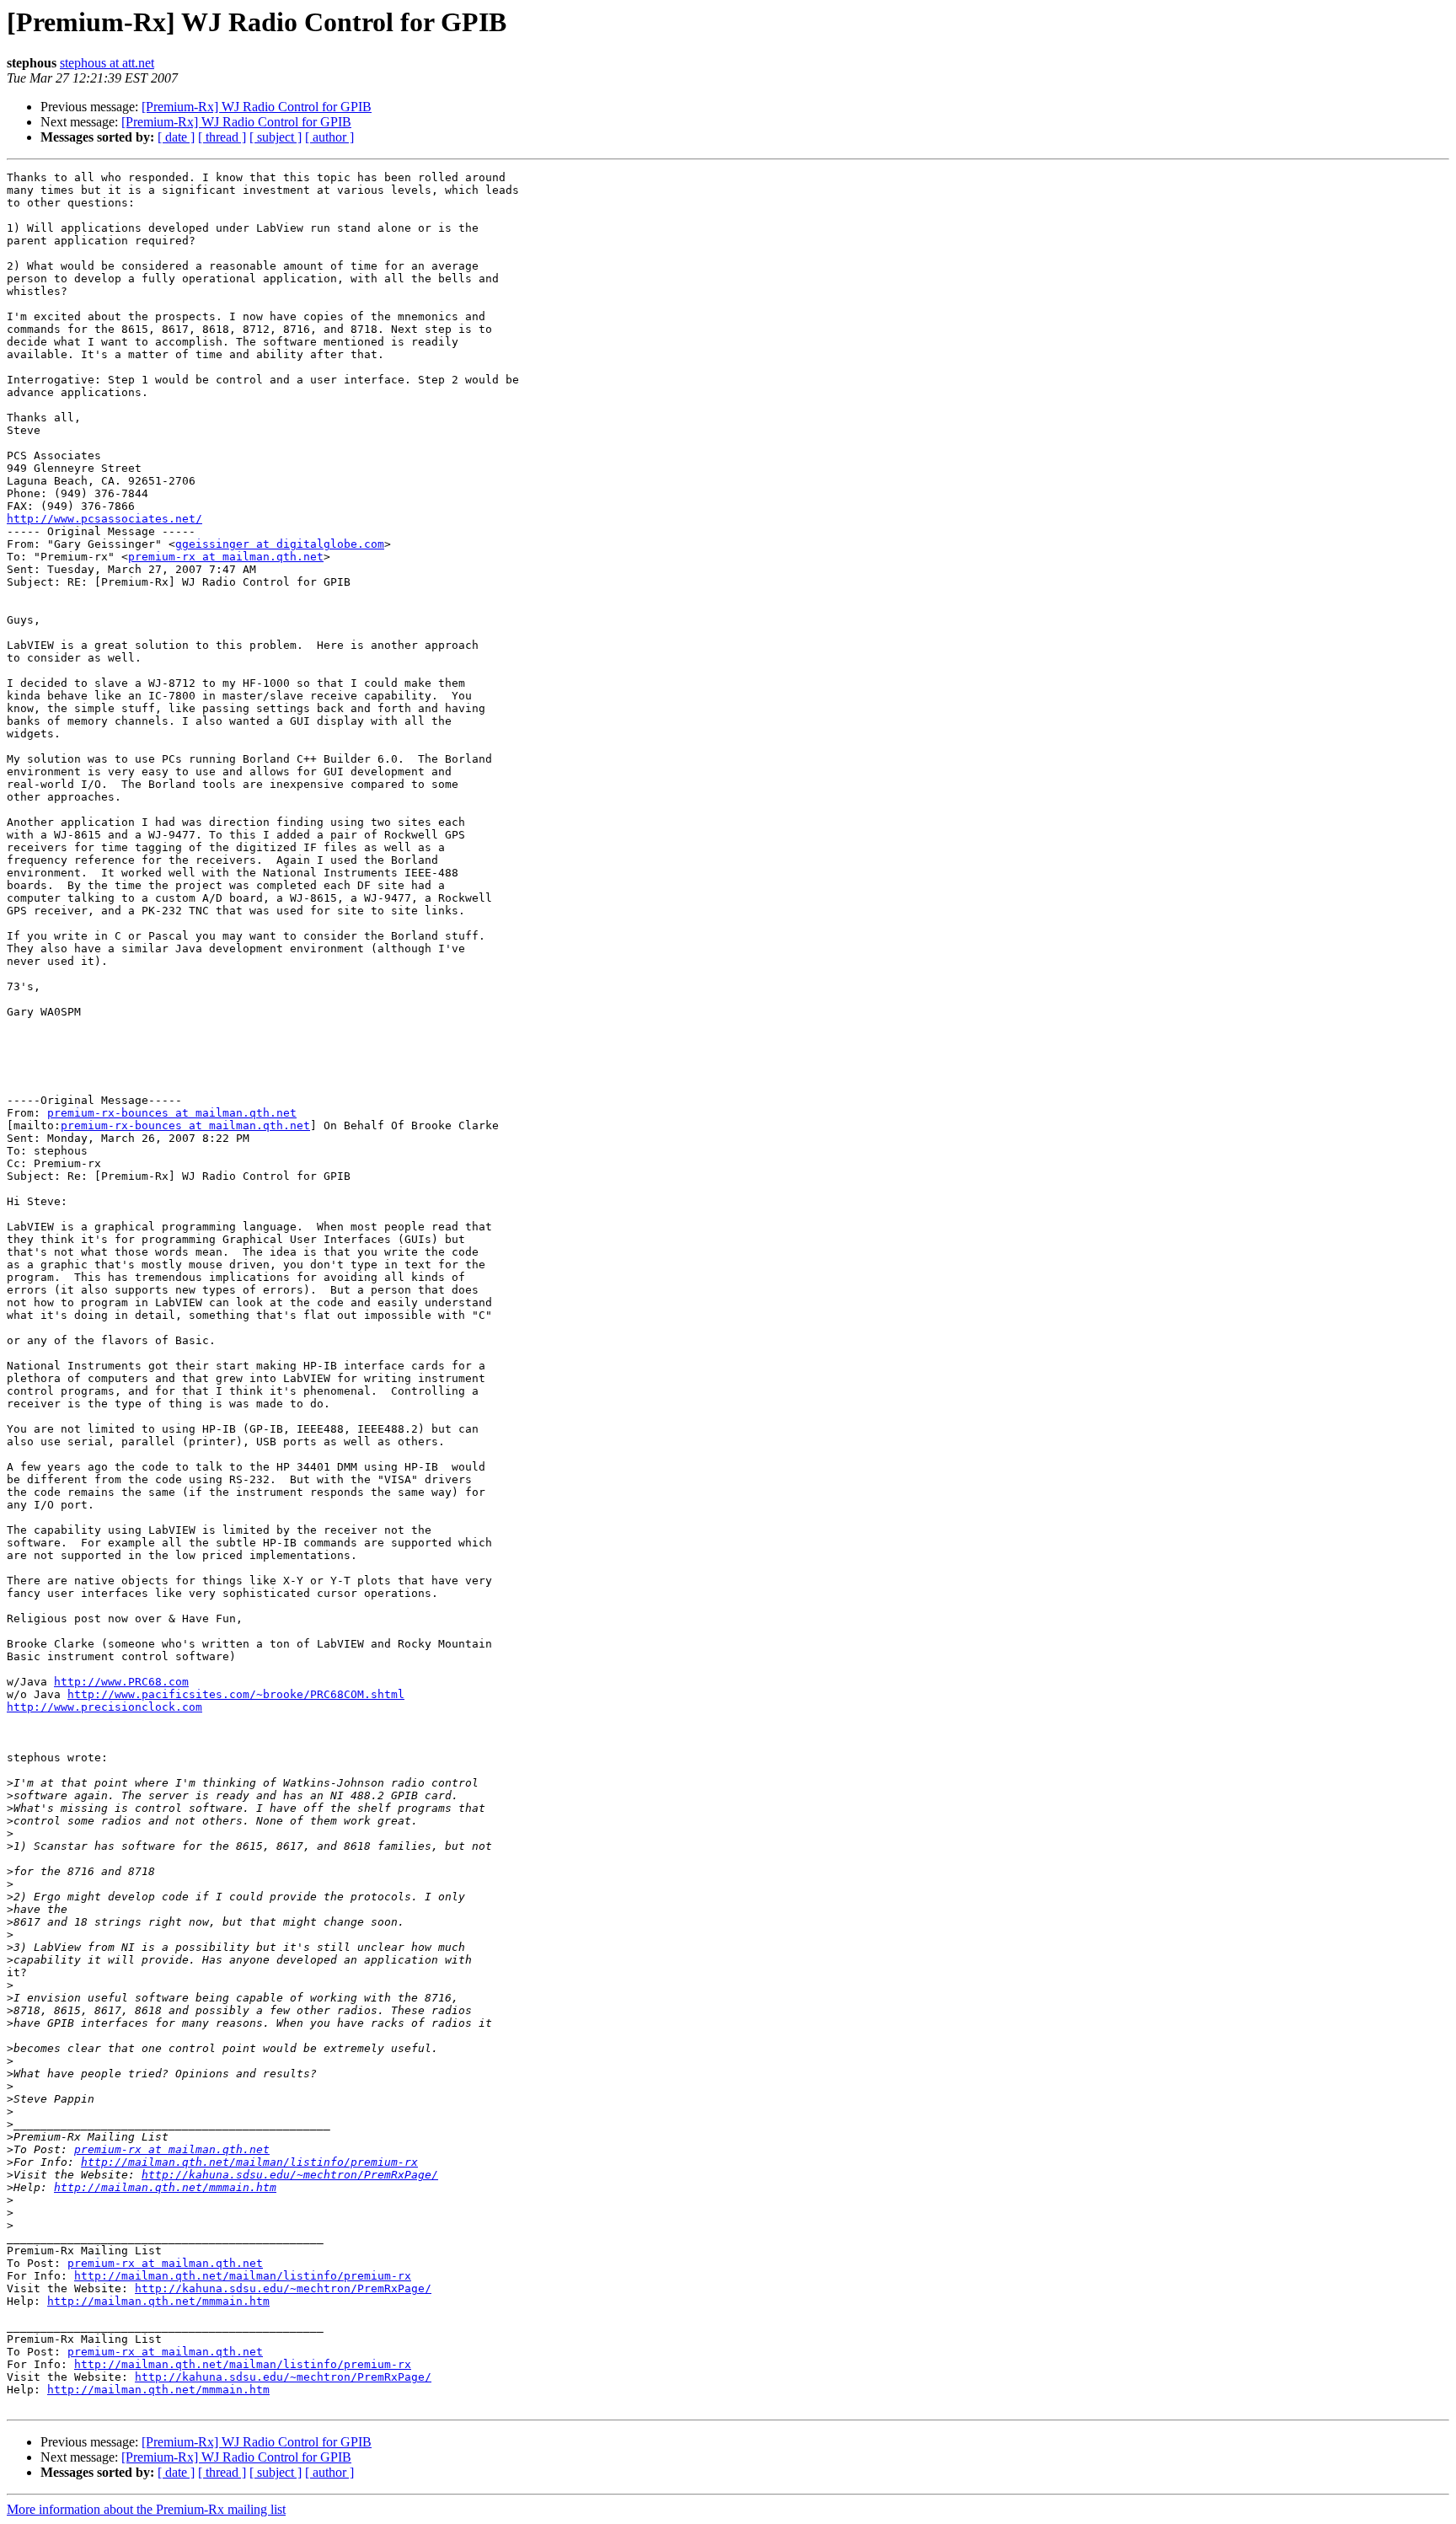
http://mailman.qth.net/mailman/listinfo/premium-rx (249, 2162)
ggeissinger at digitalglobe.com (280, 544)
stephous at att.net (107, 63)
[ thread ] (222, 137)
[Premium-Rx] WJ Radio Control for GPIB (257, 107)
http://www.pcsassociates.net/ (104, 519)
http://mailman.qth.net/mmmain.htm (165, 2187)
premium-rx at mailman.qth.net (226, 557)
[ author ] (329, 137)
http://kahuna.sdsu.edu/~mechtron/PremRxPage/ (290, 2175)
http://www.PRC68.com (121, 1682)
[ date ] (176, 137)
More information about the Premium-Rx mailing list (146, 2509)
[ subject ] (276, 137)
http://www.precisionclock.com (104, 1707)
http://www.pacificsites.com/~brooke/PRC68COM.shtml (236, 1694)
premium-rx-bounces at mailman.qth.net (172, 1113)
